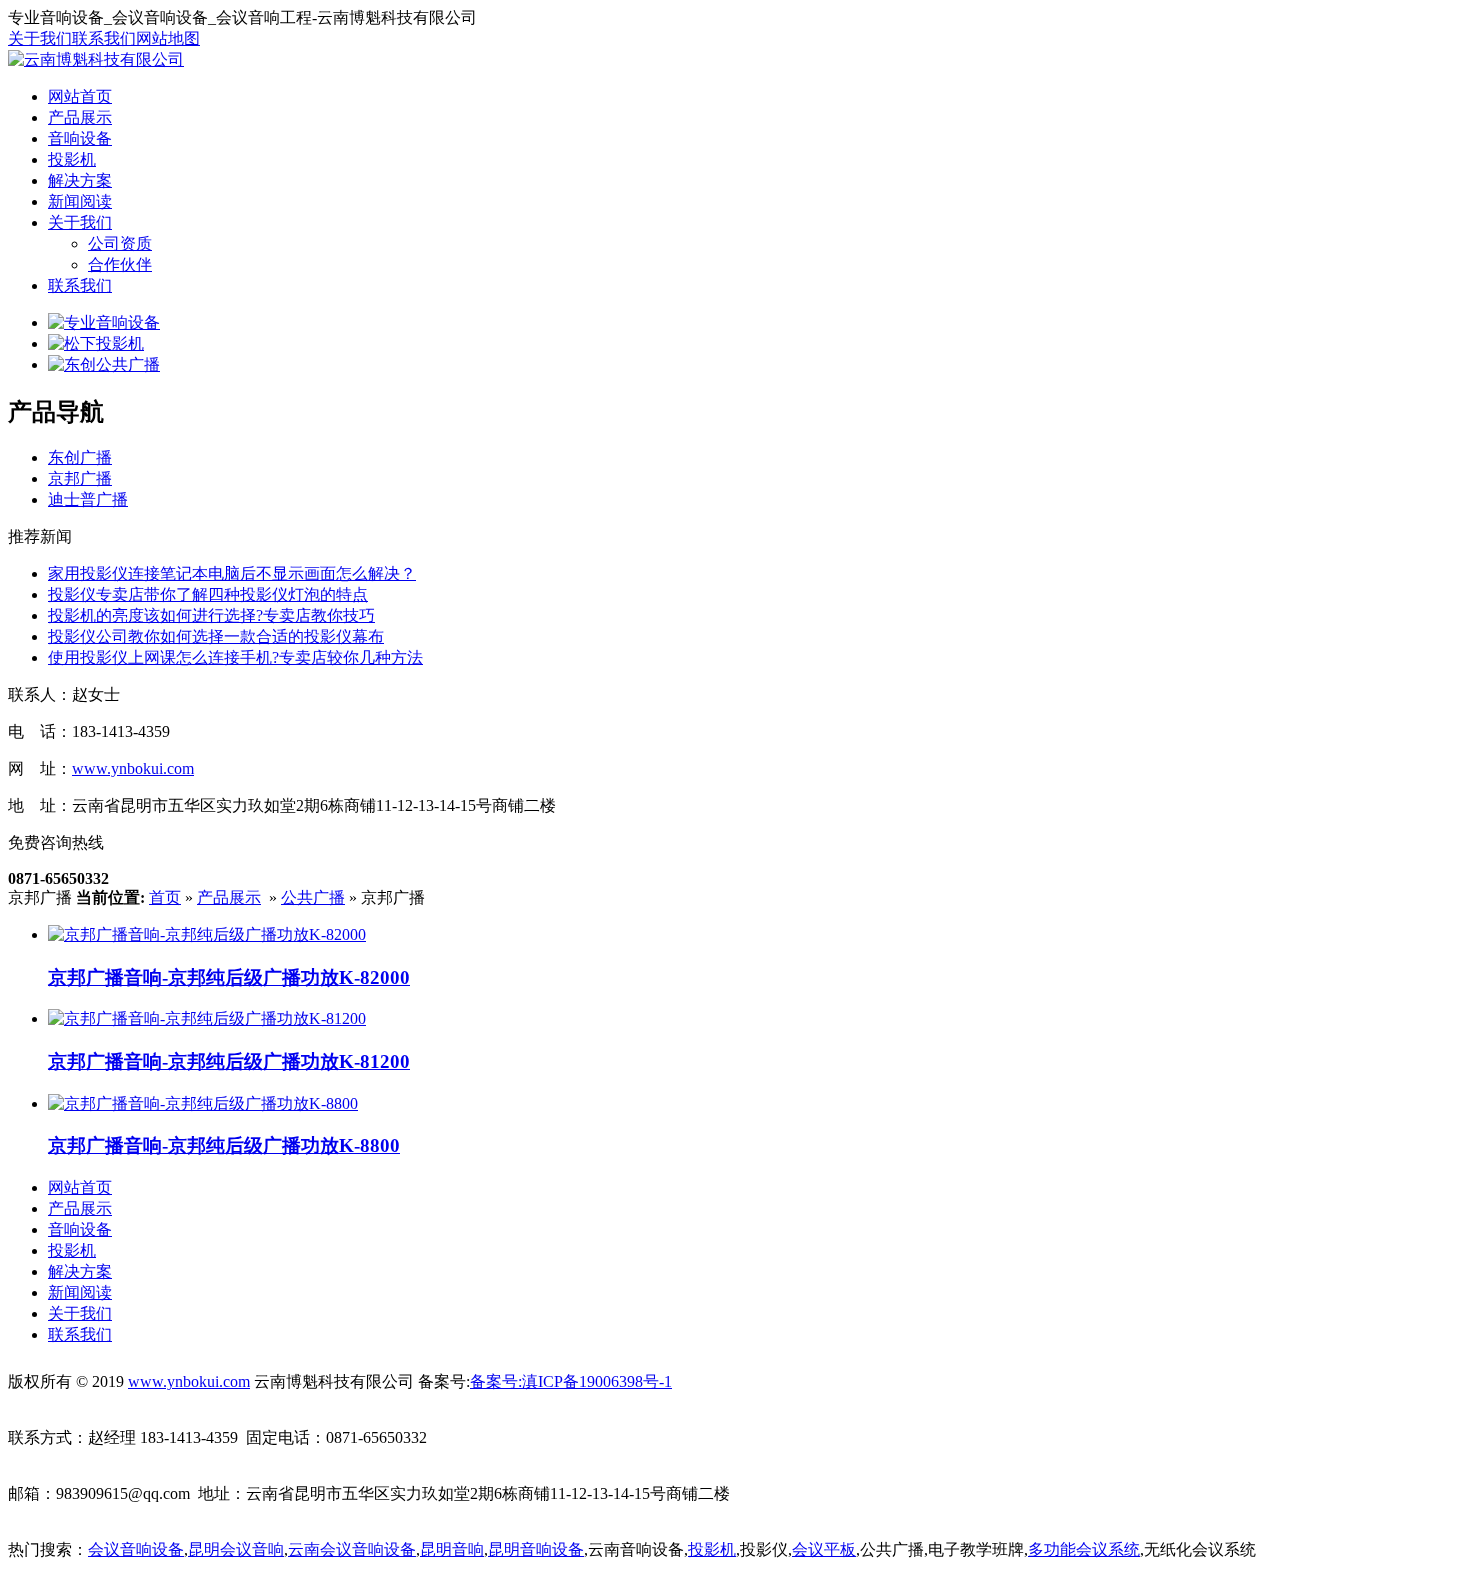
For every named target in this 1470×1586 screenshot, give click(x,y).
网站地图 (168, 38)
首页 (165, 897)
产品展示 (80, 117)
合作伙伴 (120, 264)
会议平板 (824, 1549)
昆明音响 (452, 1549)
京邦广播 (80, 478)
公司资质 (120, 243)
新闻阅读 (80, 201)
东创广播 (80, 457)
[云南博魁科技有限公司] (96, 59)
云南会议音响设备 (352, 1549)
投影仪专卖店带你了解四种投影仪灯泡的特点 (208, 594)
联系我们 (104, 38)
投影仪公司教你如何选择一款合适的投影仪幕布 (216, 636)
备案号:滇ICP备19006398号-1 (571, 1381)
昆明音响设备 (536, 1549)
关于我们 (40, 38)
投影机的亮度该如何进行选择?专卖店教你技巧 (211, 615)
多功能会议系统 (1084, 1549)
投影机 (72, 159)
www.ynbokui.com (133, 768)
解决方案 (80, 180)
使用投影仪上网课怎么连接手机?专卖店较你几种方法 (235, 657)
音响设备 (80, 138)
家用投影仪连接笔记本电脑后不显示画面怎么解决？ (232, 573)
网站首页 (80, 96)
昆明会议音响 (236, 1549)
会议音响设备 (136, 1549)
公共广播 (313, 897)
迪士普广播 (88, 499)
